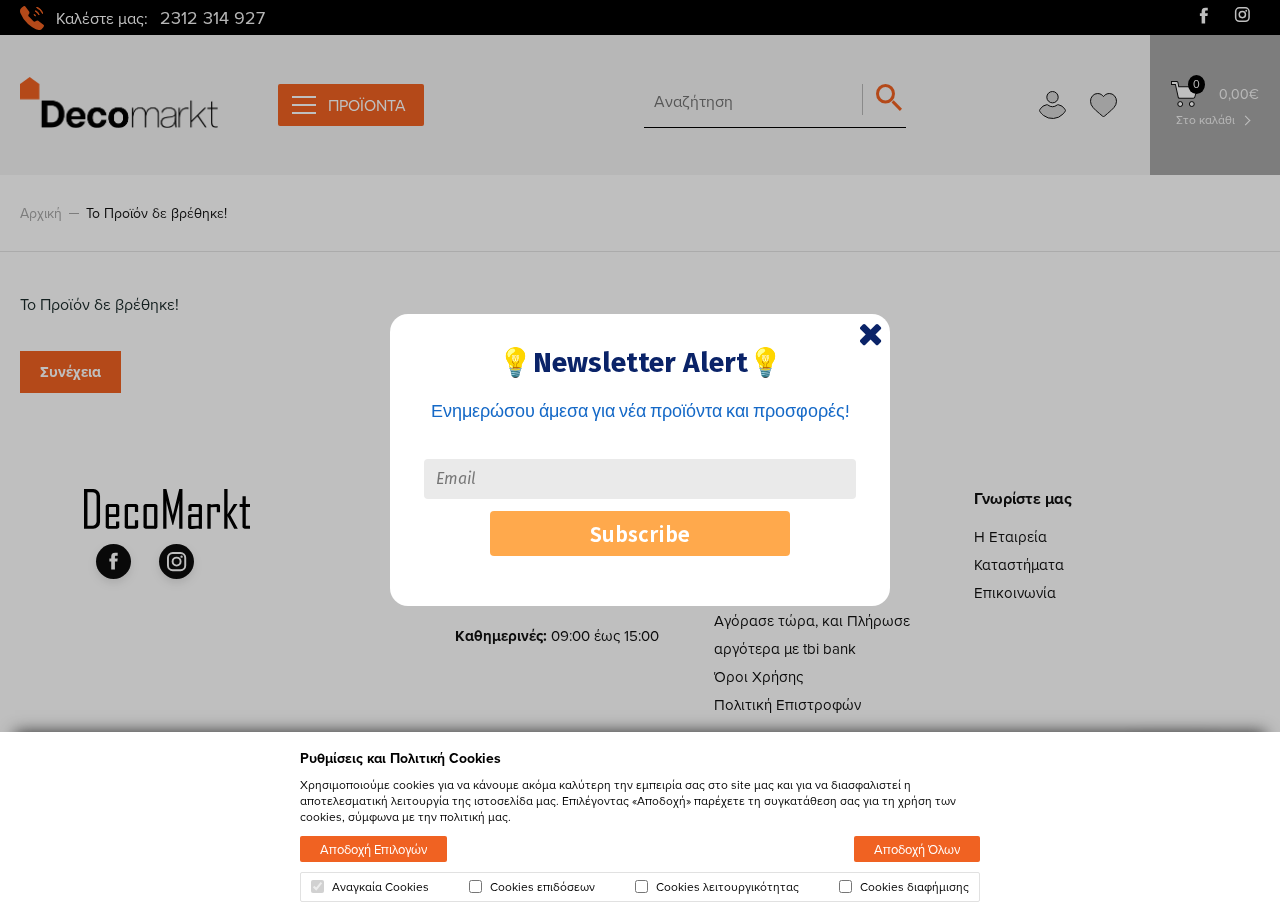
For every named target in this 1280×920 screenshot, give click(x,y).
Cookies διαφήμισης (914, 887)
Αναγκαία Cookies (380, 887)
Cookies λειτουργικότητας (727, 887)
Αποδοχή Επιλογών (373, 849)
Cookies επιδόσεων (542, 887)
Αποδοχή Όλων (917, 849)
